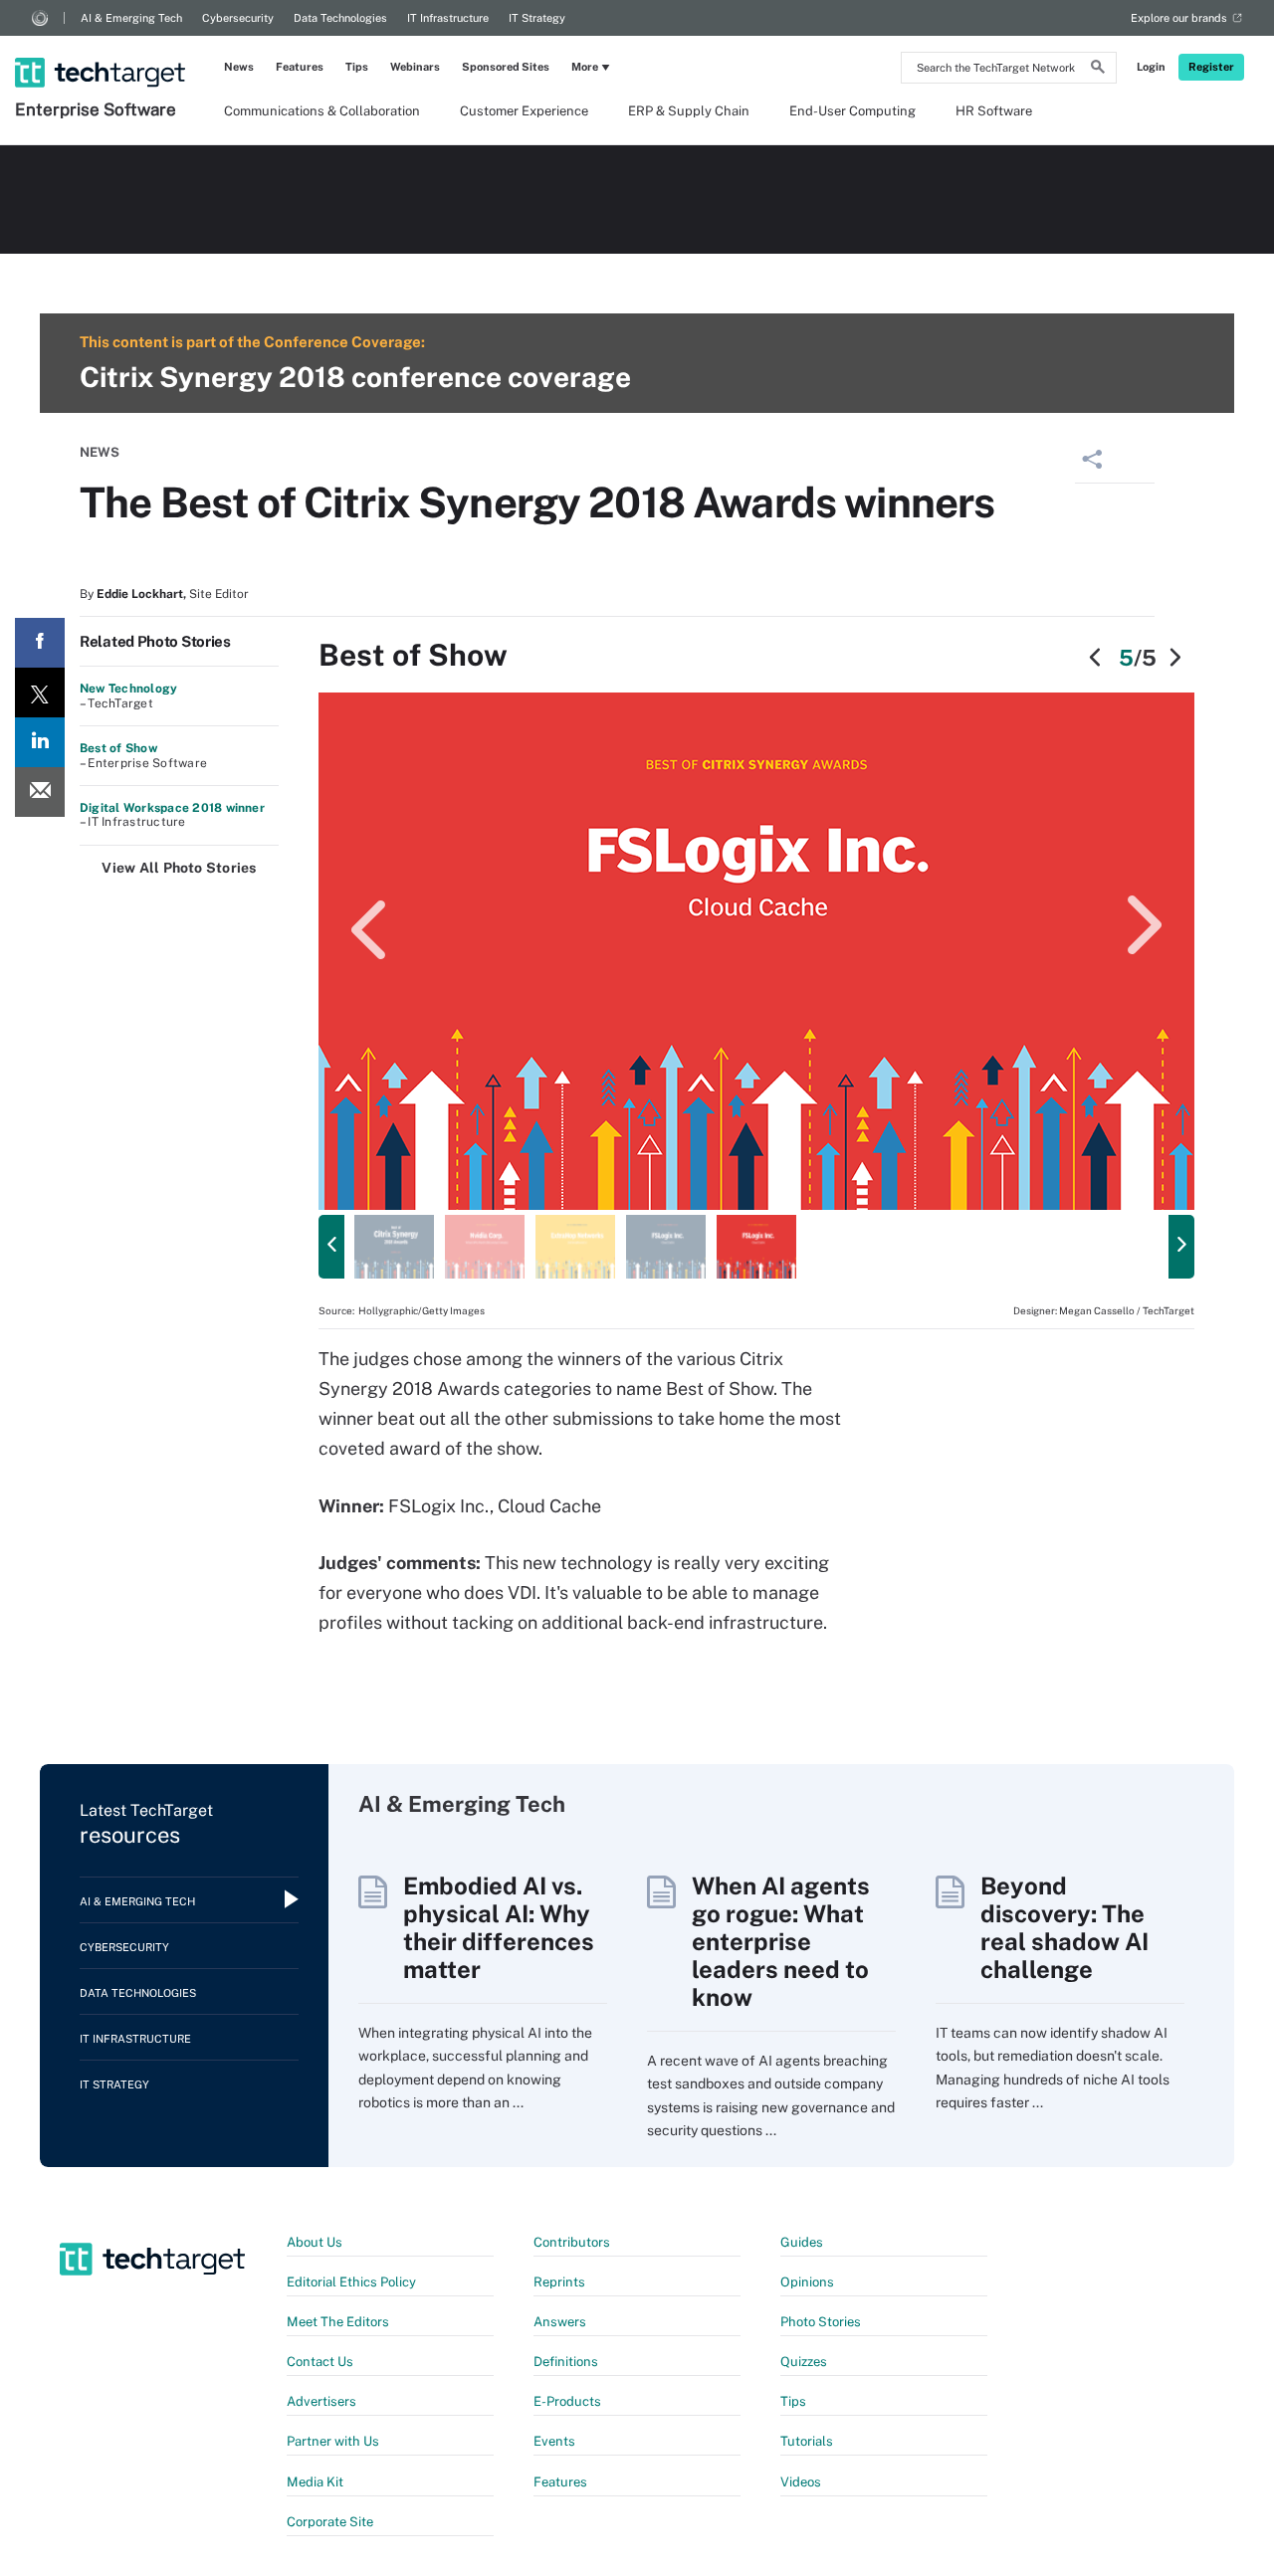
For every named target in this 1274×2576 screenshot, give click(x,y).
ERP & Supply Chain (689, 111)
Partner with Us (333, 2441)
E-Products (567, 2401)
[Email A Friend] (40, 792)
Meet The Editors (338, 2322)
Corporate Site (330, 2522)
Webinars (415, 67)
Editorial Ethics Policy (351, 2282)
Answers (560, 2322)
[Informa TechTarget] (40, 18)
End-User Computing (852, 111)
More (585, 67)
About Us (315, 2242)
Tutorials (807, 2441)
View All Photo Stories (179, 868)
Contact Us (320, 2362)
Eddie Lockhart (140, 594)
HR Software (994, 111)
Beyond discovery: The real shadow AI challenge (1064, 1927)
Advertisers (321, 2401)
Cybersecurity (238, 18)
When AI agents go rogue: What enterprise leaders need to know (781, 1941)
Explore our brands (1179, 18)
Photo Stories (821, 2322)
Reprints (559, 2282)
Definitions (566, 2362)
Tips (357, 67)
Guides (802, 2242)
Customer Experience (524, 111)
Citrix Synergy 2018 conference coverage (355, 377)
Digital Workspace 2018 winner (172, 808)
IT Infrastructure (448, 18)
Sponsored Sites (506, 67)
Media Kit (315, 2482)
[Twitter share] (40, 693)
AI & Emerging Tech (131, 18)
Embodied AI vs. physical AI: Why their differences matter (499, 1927)
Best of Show (118, 748)
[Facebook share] (40, 643)
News (239, 67)
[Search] (1098, 70)
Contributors (572, 2242)
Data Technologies (340, 18)
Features (300, 67)
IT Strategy (537, 18)
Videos (801, 2482)
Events (554, 2441)
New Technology (128, 689)
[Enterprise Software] (102, 47)
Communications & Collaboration (322, 111)
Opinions (807, 2282)
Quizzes (804, 2362)
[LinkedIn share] (40, 742)
